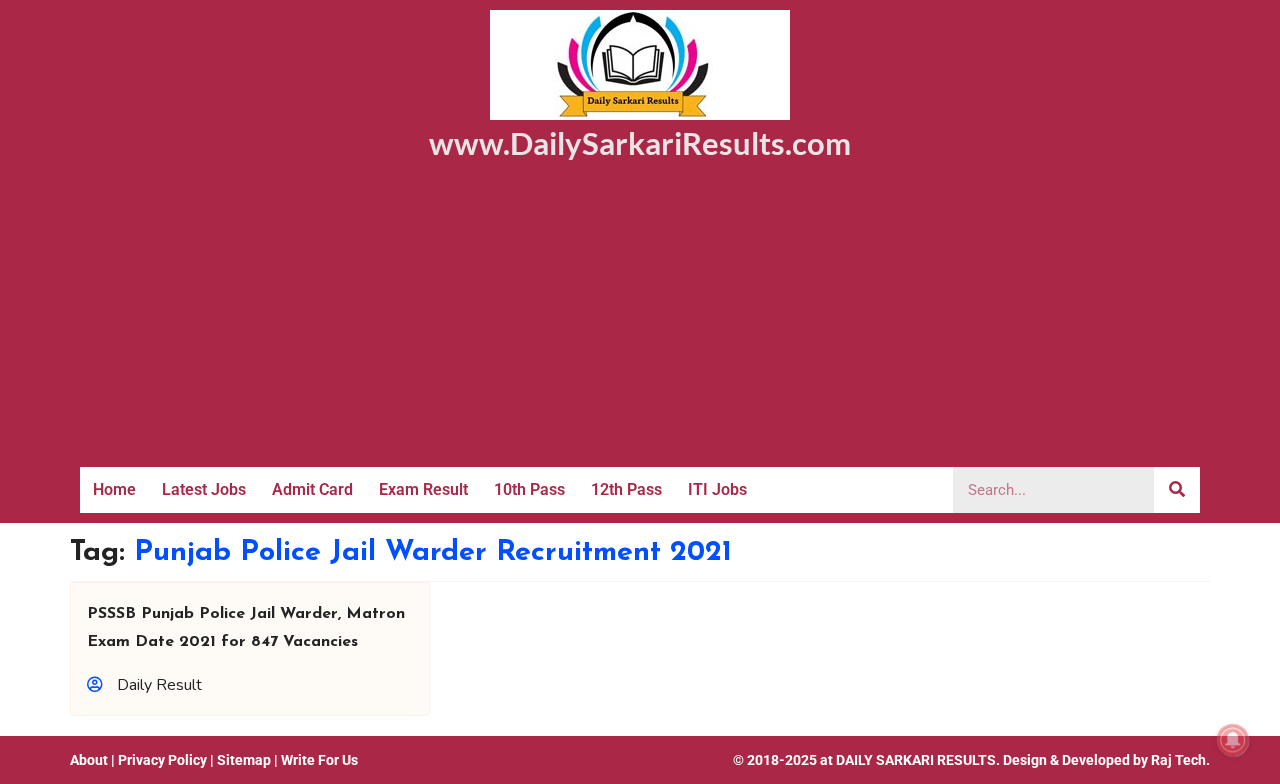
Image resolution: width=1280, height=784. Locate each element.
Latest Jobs (204, 489)
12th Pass (626, 489)
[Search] (1177, 490)
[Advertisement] (640, 317)
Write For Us (319, 760)
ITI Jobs (717, 489)
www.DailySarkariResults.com (640, 143)
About (89, 760)
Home (114, 489)
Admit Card (312, 489)
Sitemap (244, 760)
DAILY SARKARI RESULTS (916, 760)
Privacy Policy (162, 760)
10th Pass (529, 489)
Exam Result (423, 489)
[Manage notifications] (1233, 740)
